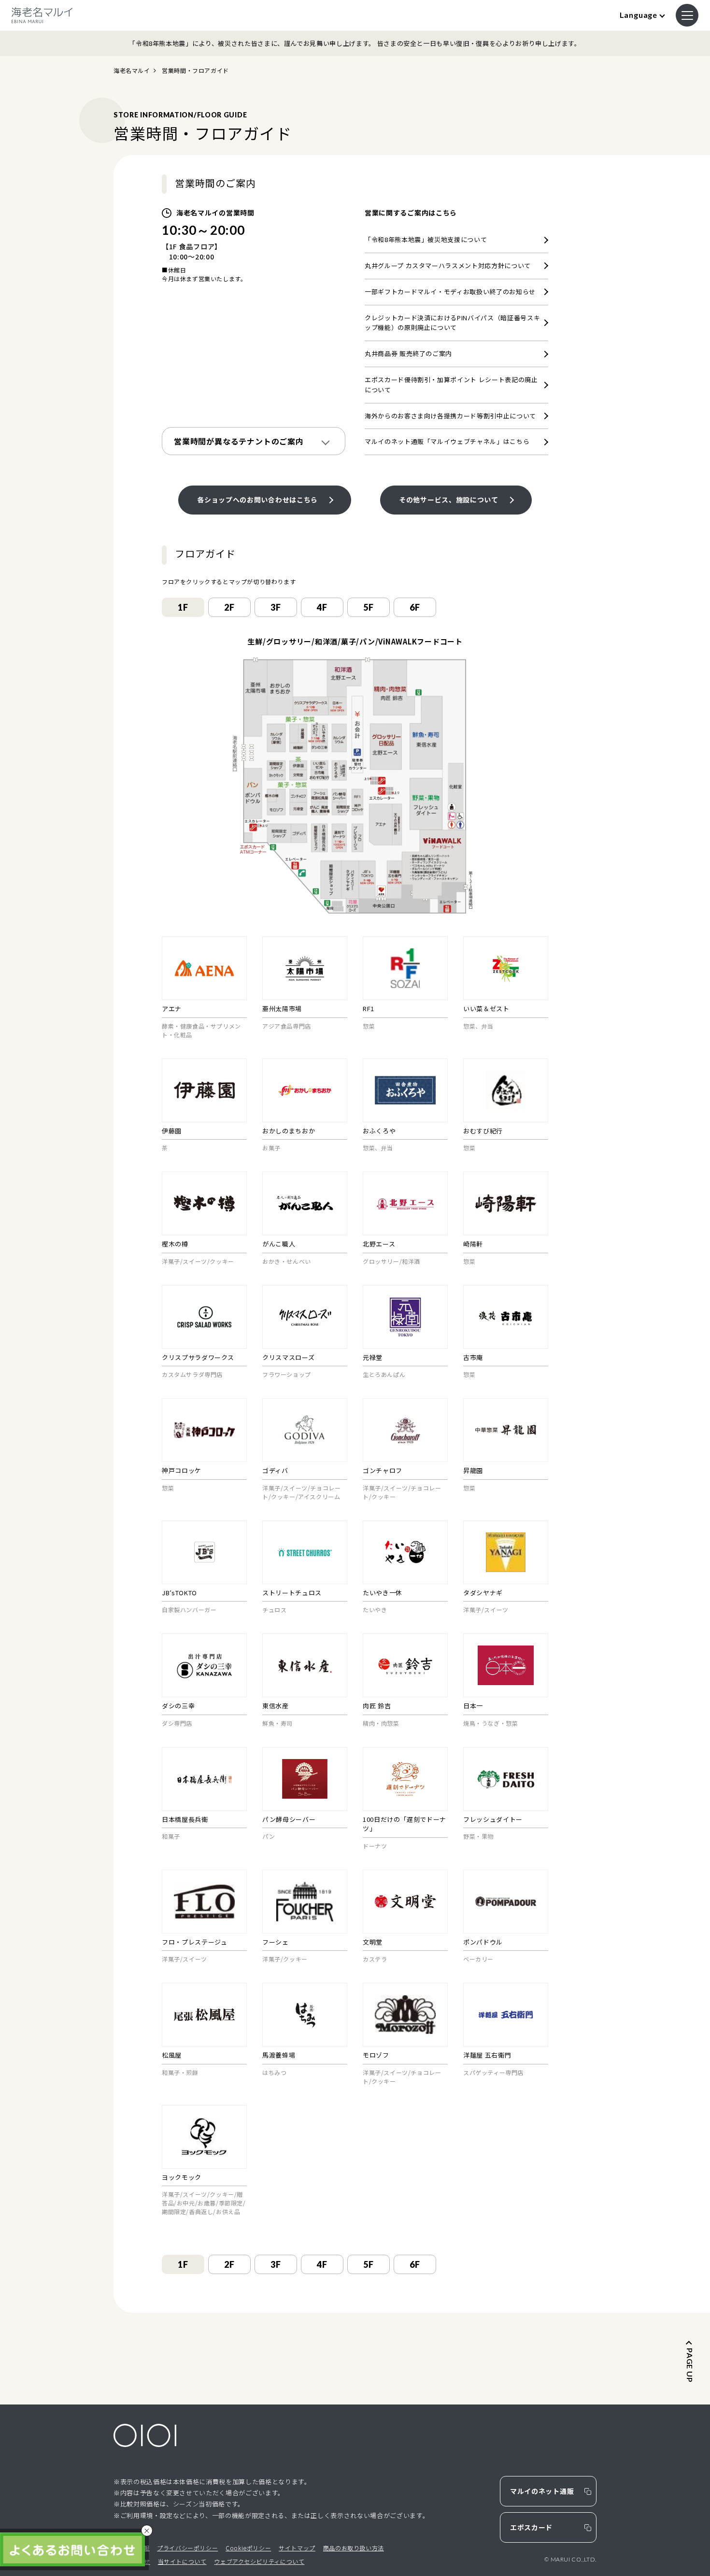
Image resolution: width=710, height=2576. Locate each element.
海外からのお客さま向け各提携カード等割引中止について (450, 416)
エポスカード (531, 2527)
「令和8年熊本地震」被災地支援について (426, 239)
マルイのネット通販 (542, 2491)
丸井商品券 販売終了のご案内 (408, 353)
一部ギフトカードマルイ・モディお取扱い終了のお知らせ (450, 292)
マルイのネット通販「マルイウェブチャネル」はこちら (447, 441)
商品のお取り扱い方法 (354, 2548)
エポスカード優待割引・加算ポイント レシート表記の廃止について (451, 385)
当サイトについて (182, 2561)
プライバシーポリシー (187, 2548)
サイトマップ (297, 2548)
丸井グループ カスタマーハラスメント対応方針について (448, 265)
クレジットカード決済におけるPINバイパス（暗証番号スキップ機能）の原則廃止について (452, 323)
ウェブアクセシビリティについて (259, 2561)
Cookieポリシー (248, 2548)
